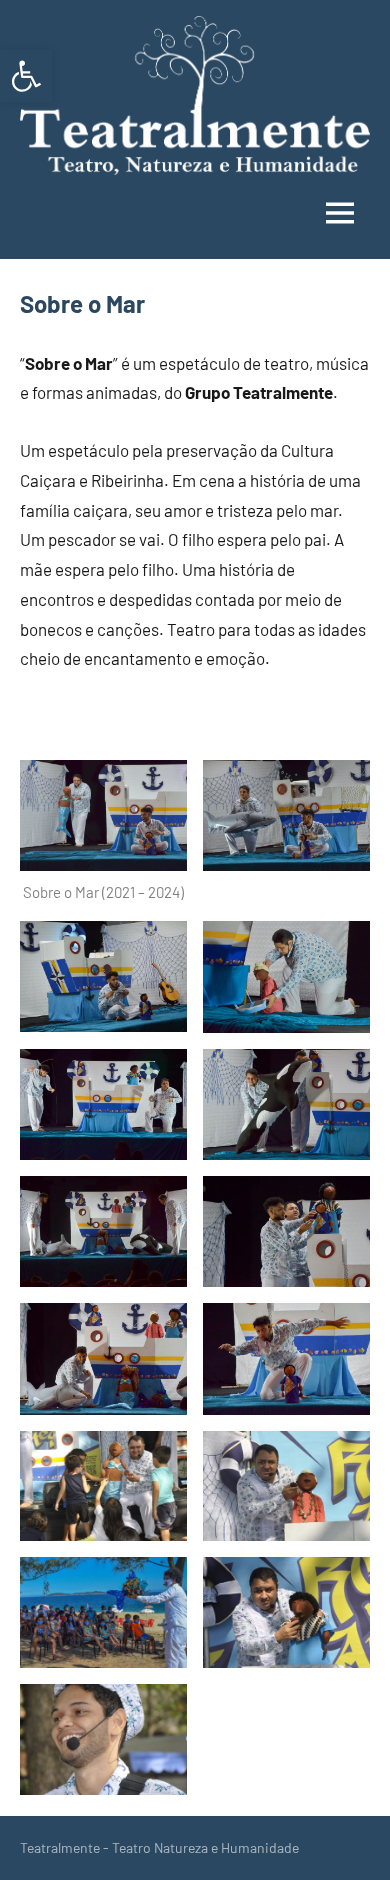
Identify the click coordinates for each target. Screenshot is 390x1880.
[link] (26, 76)
